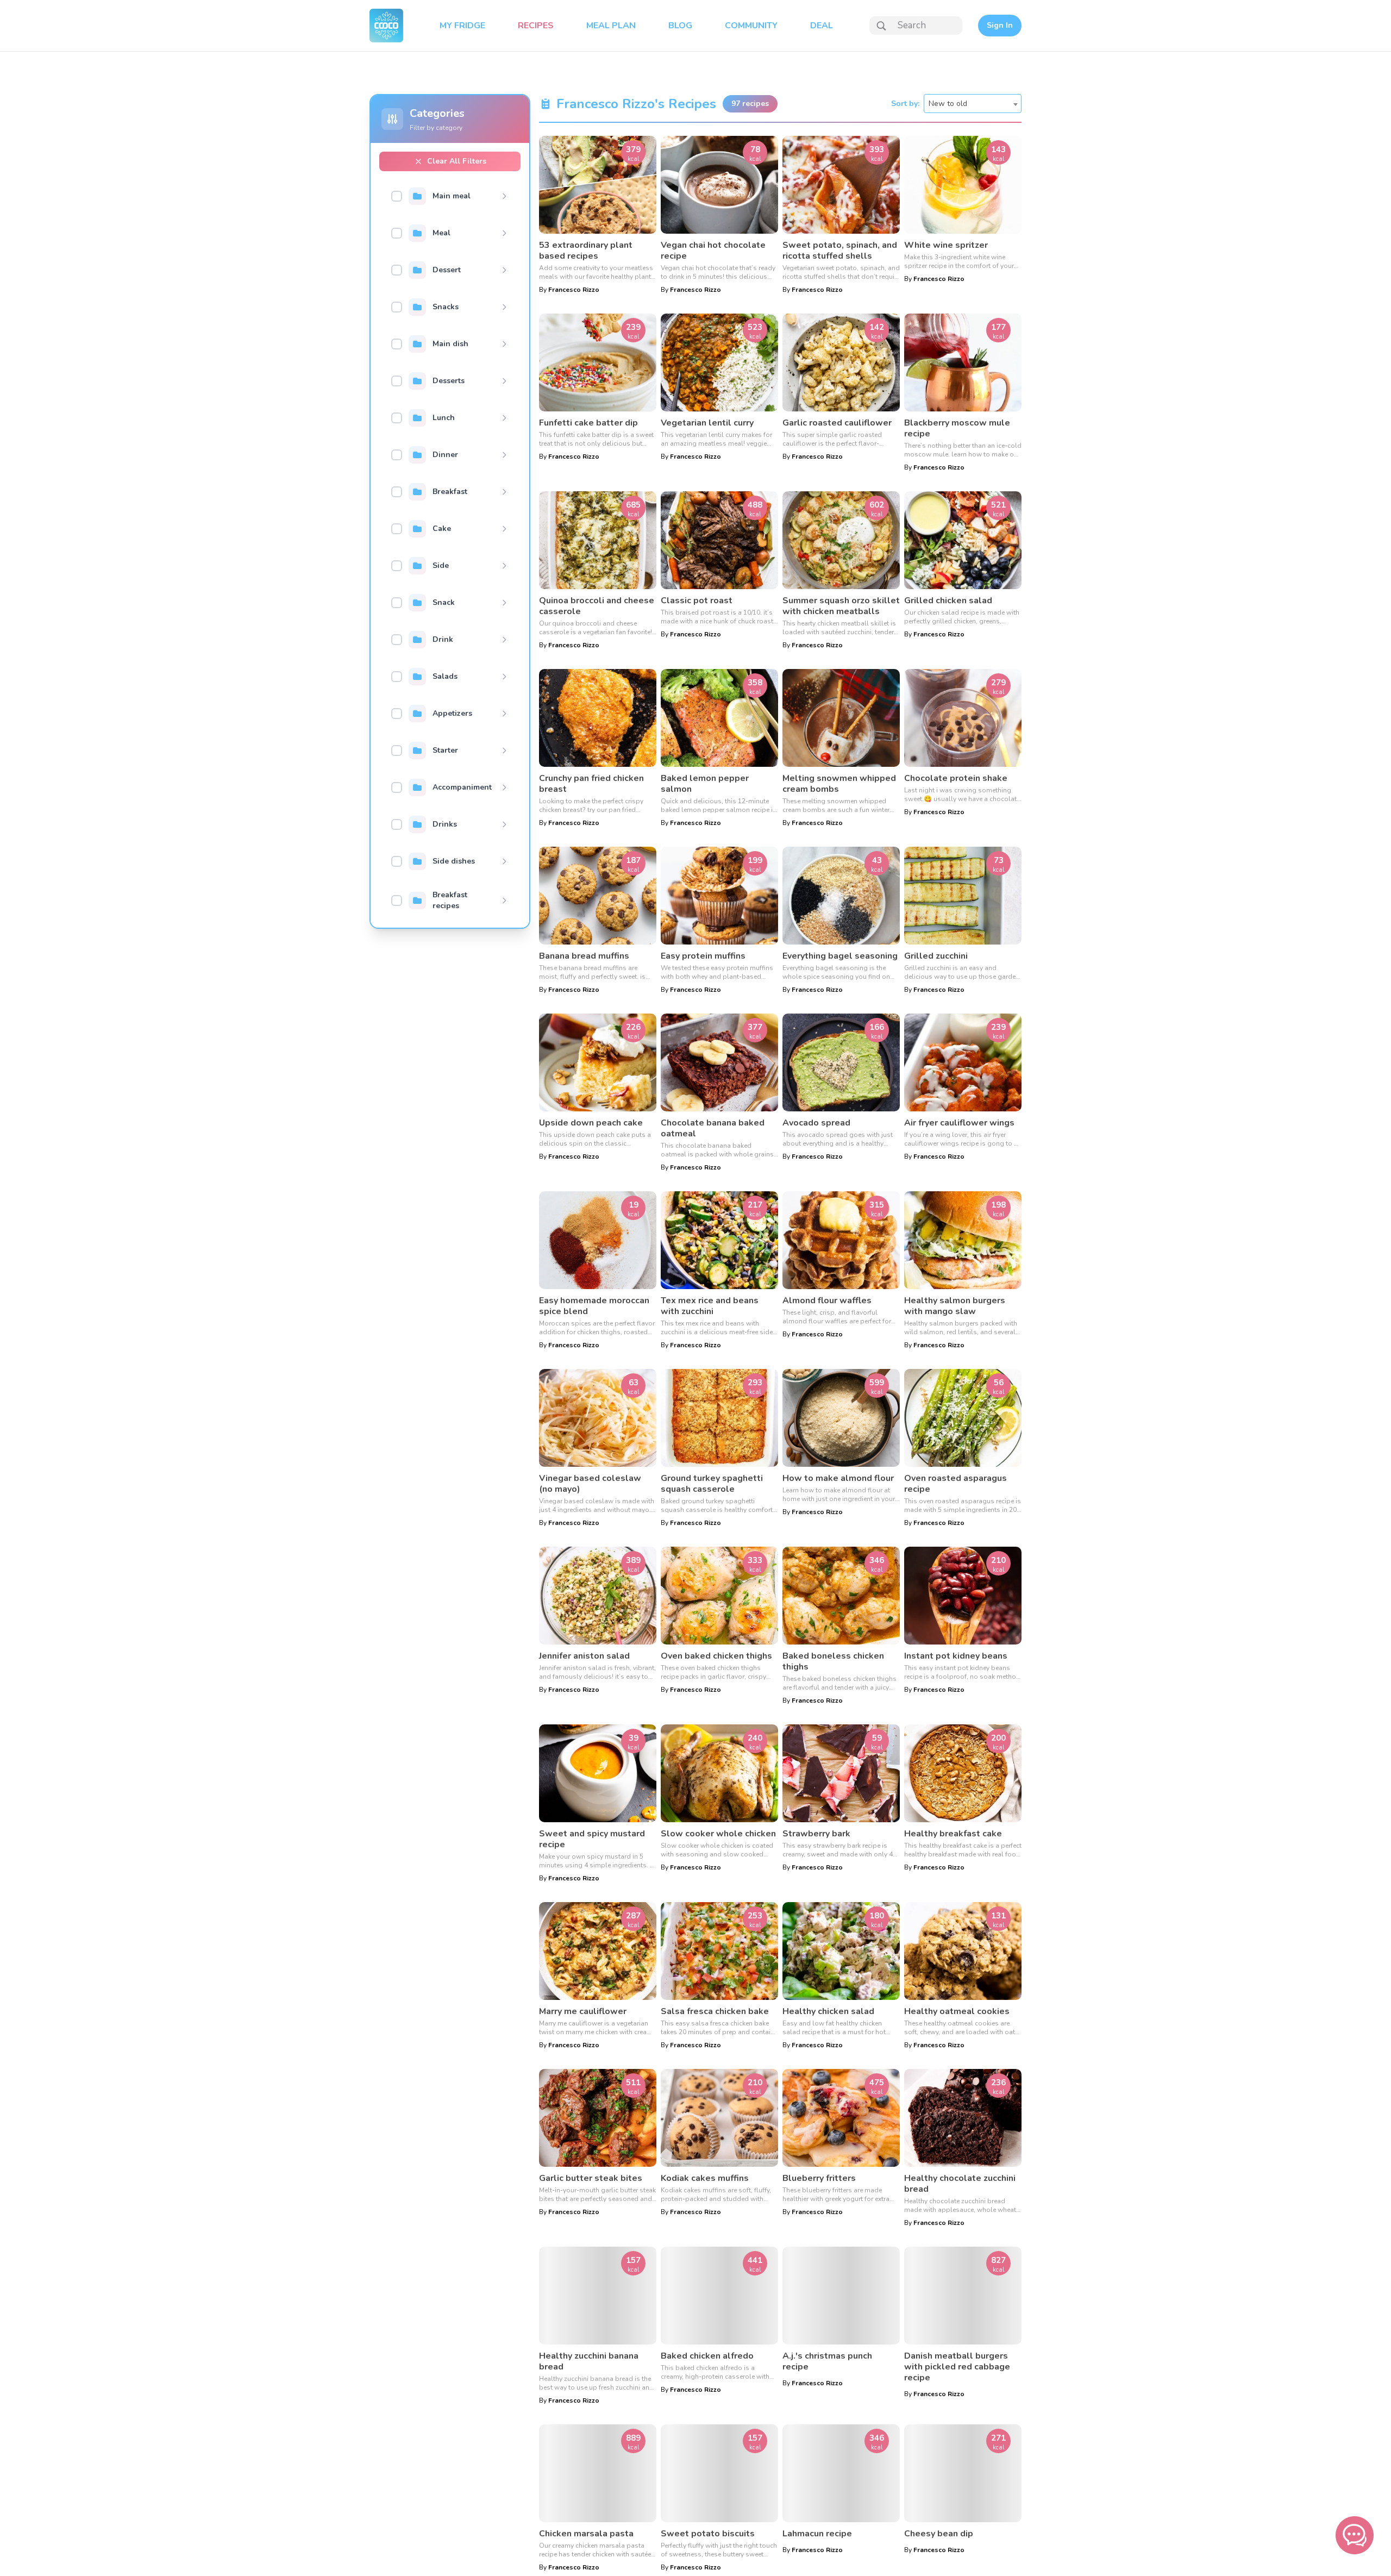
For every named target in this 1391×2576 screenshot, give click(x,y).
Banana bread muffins (584, 956)
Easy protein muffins (703, 956)
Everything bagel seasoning (840, 956)
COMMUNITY (751, 26)
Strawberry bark (816, 1834)
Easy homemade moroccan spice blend (594, 1306)
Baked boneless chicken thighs (833, 1661)
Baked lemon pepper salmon (705, 784)
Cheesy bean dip (939, 2534)
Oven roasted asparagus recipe (955, 1484)
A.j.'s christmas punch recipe (827, 2361)
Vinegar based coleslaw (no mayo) (590, 1484)
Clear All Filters (457, 161)
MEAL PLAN (611, 26)
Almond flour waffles (827, 1300)
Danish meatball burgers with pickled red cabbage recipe (957, 2367)
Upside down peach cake (591, 1123)
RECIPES (536, 26)
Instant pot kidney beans (956, 1656)
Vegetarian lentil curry (707, 423)
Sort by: (905, 104)
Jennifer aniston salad (584, 1656)
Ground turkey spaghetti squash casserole (712, 1484)
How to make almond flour (838, 1478)
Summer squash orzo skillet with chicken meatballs (841, 606)
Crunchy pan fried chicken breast (591, 784)
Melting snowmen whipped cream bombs (839, 784)
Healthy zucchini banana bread (589, 2361)
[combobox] (973, 104)
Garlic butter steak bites (591, 2178)
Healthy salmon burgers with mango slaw (955, 1306)
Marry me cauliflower (583, 2011)
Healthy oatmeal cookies (957, 2011)
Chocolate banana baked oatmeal (713, 1128)
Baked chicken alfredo (707, 2356)
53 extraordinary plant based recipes (586, 251)
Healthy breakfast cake (953, 1834)
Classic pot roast (697, 601)
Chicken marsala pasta (586, 2534)
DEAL (822, 26)
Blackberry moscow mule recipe (957, 428)
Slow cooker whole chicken (718, 1834)
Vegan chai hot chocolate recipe (713, 251)
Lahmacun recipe (817, 2534)
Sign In (1000, 25)
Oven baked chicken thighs (716, 1656)
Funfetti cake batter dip (588, 423)
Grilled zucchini (936, 956)
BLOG (680, 26)
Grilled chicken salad (948, 601)
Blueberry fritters (819, 2178)
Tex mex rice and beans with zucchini (710, 1306)
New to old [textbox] (948, 104)
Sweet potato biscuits (708, 2534)
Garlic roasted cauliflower (837, 423)
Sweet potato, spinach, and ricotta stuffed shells (840, 251)
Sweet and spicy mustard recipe (592, 1839)
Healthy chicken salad (828, 2011)
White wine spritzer (946, 245)
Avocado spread (816, 1123)
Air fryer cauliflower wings (959, 1123)
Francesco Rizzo (574, 290)
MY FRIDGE (462, 26)
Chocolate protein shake (956, 778)
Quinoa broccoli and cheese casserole (597, 606)
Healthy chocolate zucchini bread (960, 2184)
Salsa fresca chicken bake (715, 2011)
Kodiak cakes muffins (705, 2178)
